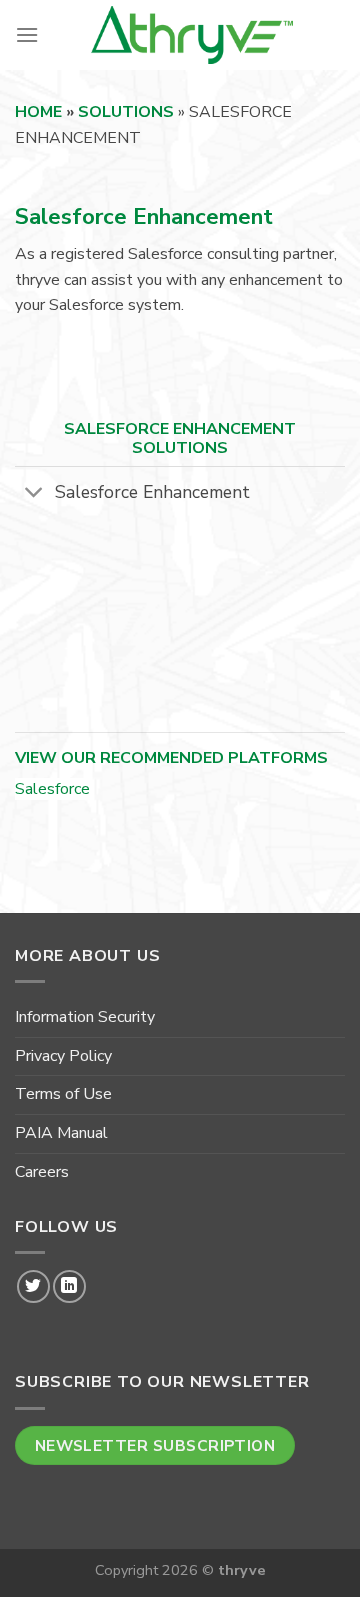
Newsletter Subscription (155, 1445)
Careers (42, 1172)
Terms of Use (63, 1094)
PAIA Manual (61, 1133)
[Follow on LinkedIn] (69, 1286)
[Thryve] (192, 35)
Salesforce (52, 789)
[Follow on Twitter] (33, 1286)
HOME (38, 112)
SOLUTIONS (126, 112)
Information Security (85, 1017)
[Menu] (27, 34)
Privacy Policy (63, 1056)
